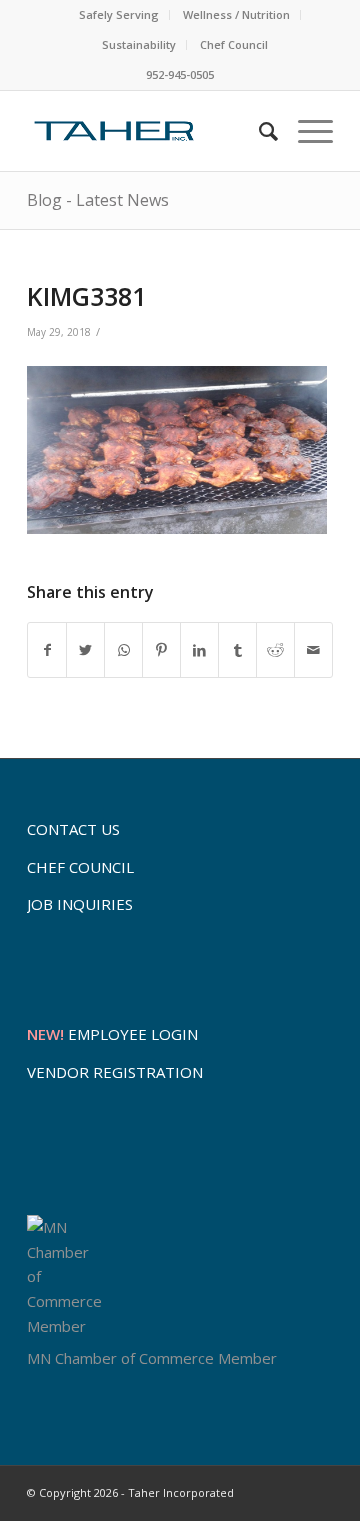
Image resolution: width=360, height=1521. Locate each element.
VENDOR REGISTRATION (115, 1072)
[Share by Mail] (313, 650)
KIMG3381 (86, 296)
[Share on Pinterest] (161, 650)
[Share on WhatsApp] (123, 650)
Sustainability (139, 44)
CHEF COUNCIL (80, 867)
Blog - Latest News (98, 200)
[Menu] (305, 131)
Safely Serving (119, 14)
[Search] (258, 131)
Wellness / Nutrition (236, 14)
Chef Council (234, 44)
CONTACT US (73, 829)
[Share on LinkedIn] (199, 650)
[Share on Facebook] (47, 650)
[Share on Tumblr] (237, 650)
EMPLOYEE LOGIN (112, 1034)
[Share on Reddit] (275, 650)
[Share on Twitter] (85, 650)
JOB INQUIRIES (80, 904)
